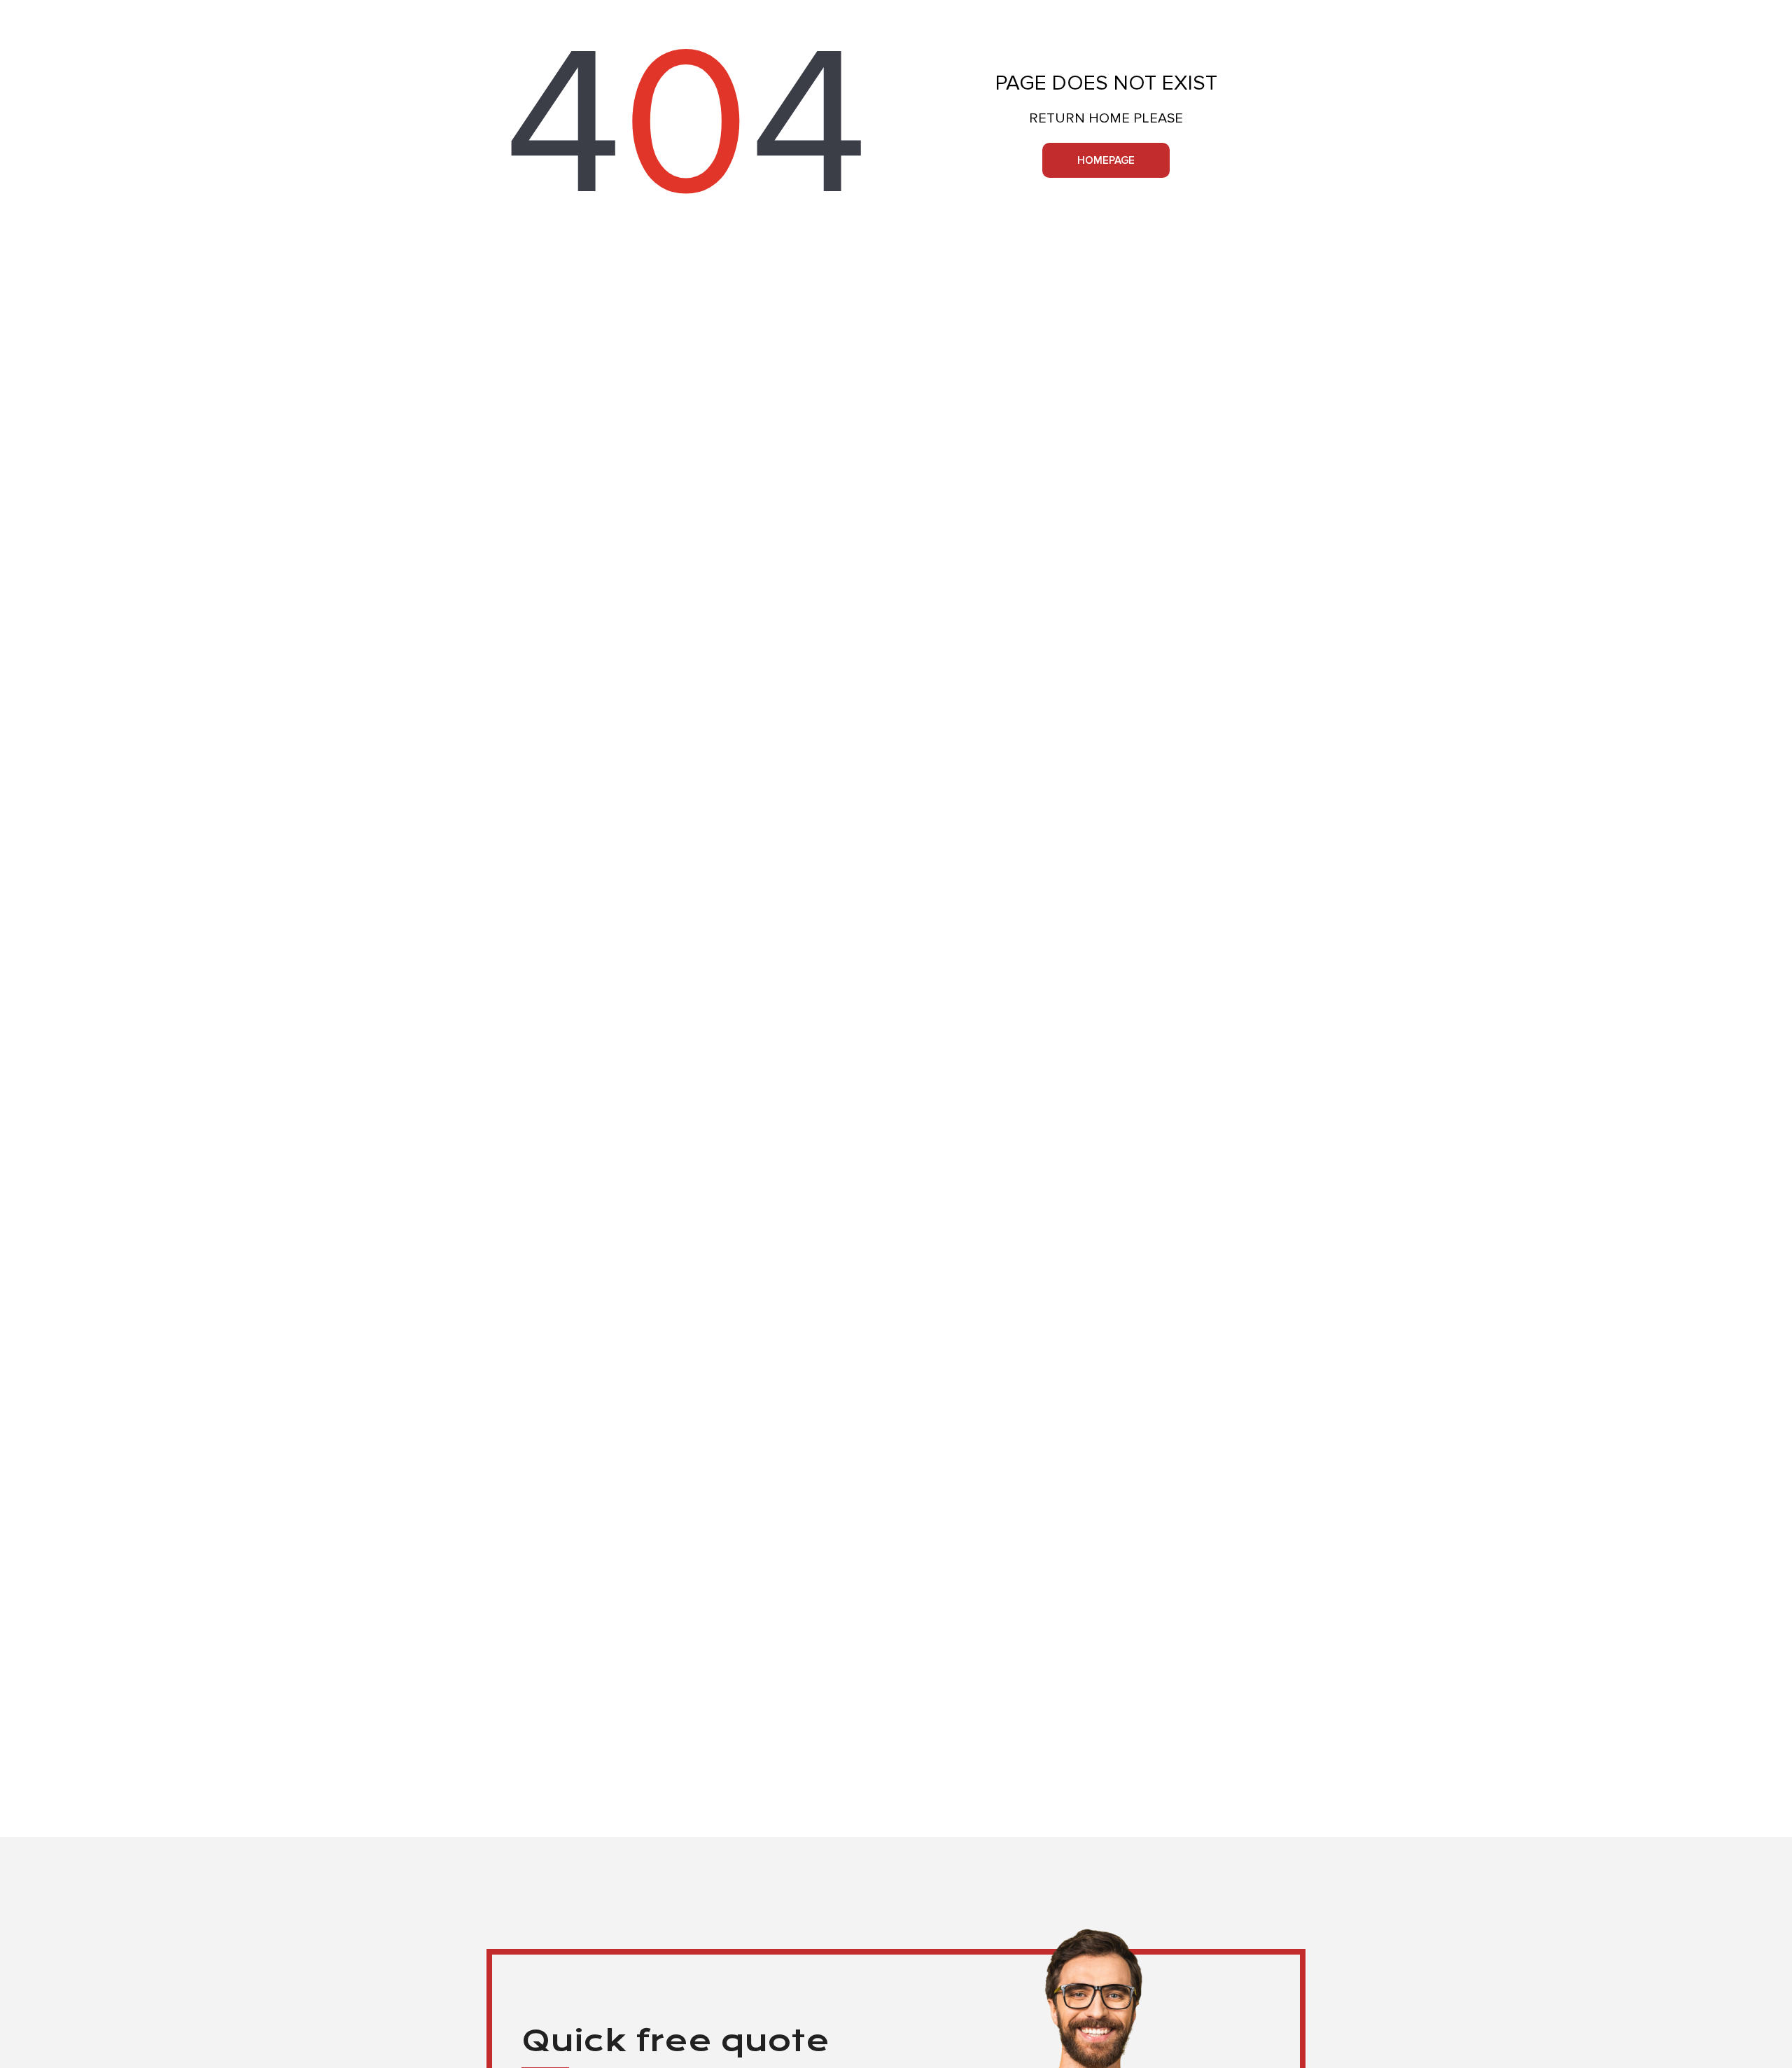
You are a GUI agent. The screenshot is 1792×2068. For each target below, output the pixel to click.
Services (833, 18)
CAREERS (1141, 17)
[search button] (490, 18)
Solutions (919, 17)
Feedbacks (1072, 17)
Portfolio (996, 17)
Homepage (1106, 160)
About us (1208, 17)
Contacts (1280, 17)
